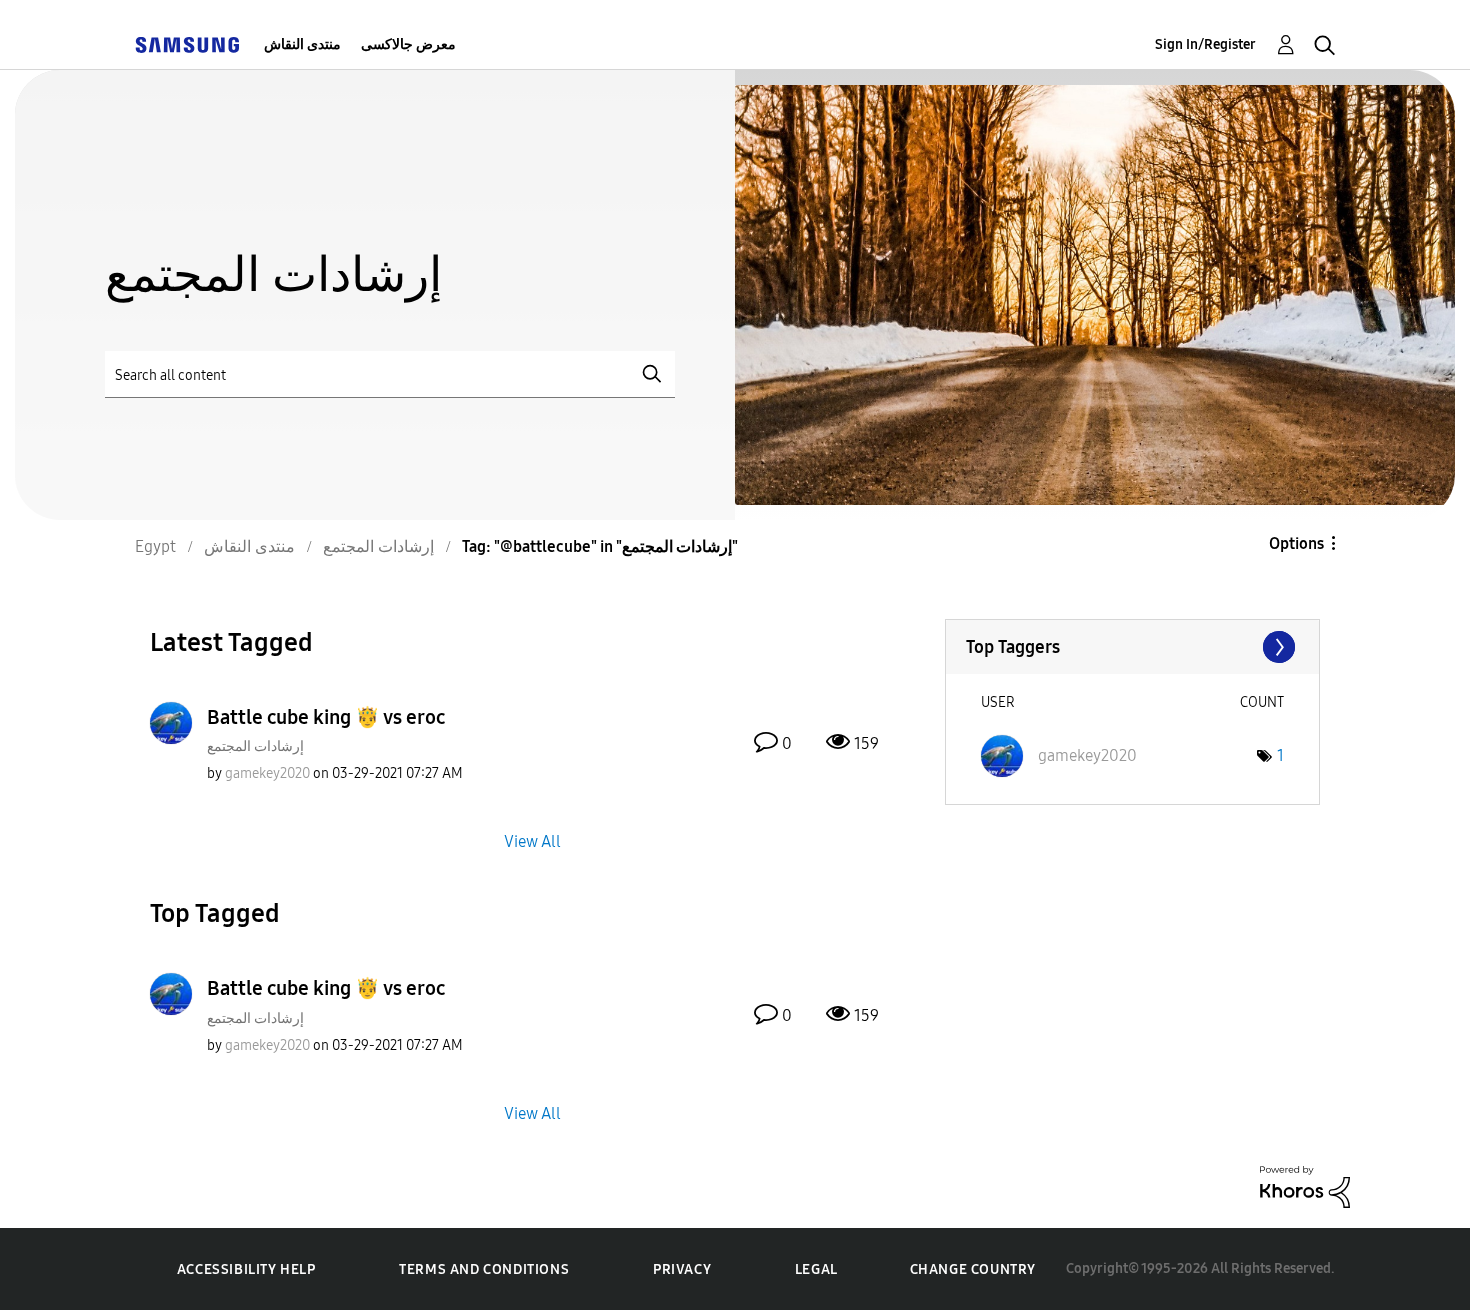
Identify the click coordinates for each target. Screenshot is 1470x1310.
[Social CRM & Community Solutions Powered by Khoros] (1305, 1185)
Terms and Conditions (484, 1269)
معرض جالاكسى (408, 44)
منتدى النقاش (302, 44)
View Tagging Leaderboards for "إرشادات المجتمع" (1132, 647)
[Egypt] (187, 44)
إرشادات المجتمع (255, 746)
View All (532, 841)
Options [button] (1296, 543)
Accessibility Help (246, 1269)
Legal (816, 1269)
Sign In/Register (1205, 44)
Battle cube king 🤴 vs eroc (326, 717)
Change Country (973, 1269)
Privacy (682, 1269)
